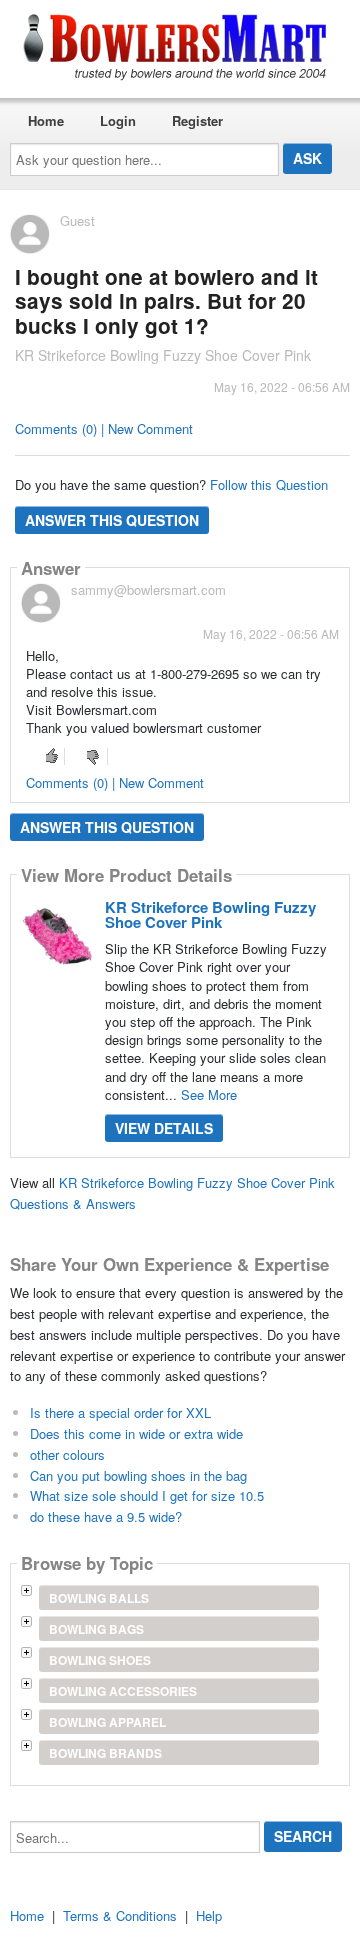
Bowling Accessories (123, 1691)
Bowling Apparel (107, 1722)
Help (209, 1915)
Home (46, 120)
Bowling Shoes (100, 1660)
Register (197, 120)
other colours (67, 1454)
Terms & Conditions (120, 1915)
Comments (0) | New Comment (104, 428)
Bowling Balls (99, 1598)
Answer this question (112, 520)
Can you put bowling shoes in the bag (138, 1475)
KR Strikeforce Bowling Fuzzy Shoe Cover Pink (210, 914)
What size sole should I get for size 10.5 (147, 1495)
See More (209, 1094)
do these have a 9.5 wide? (106, 1516)
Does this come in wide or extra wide (136, 1433)
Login (118, 120)
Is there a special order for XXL (120, 1412)
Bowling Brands (105, 1753)
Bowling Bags (96, 1629)
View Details (164, 1128)
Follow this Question (269, 484)
